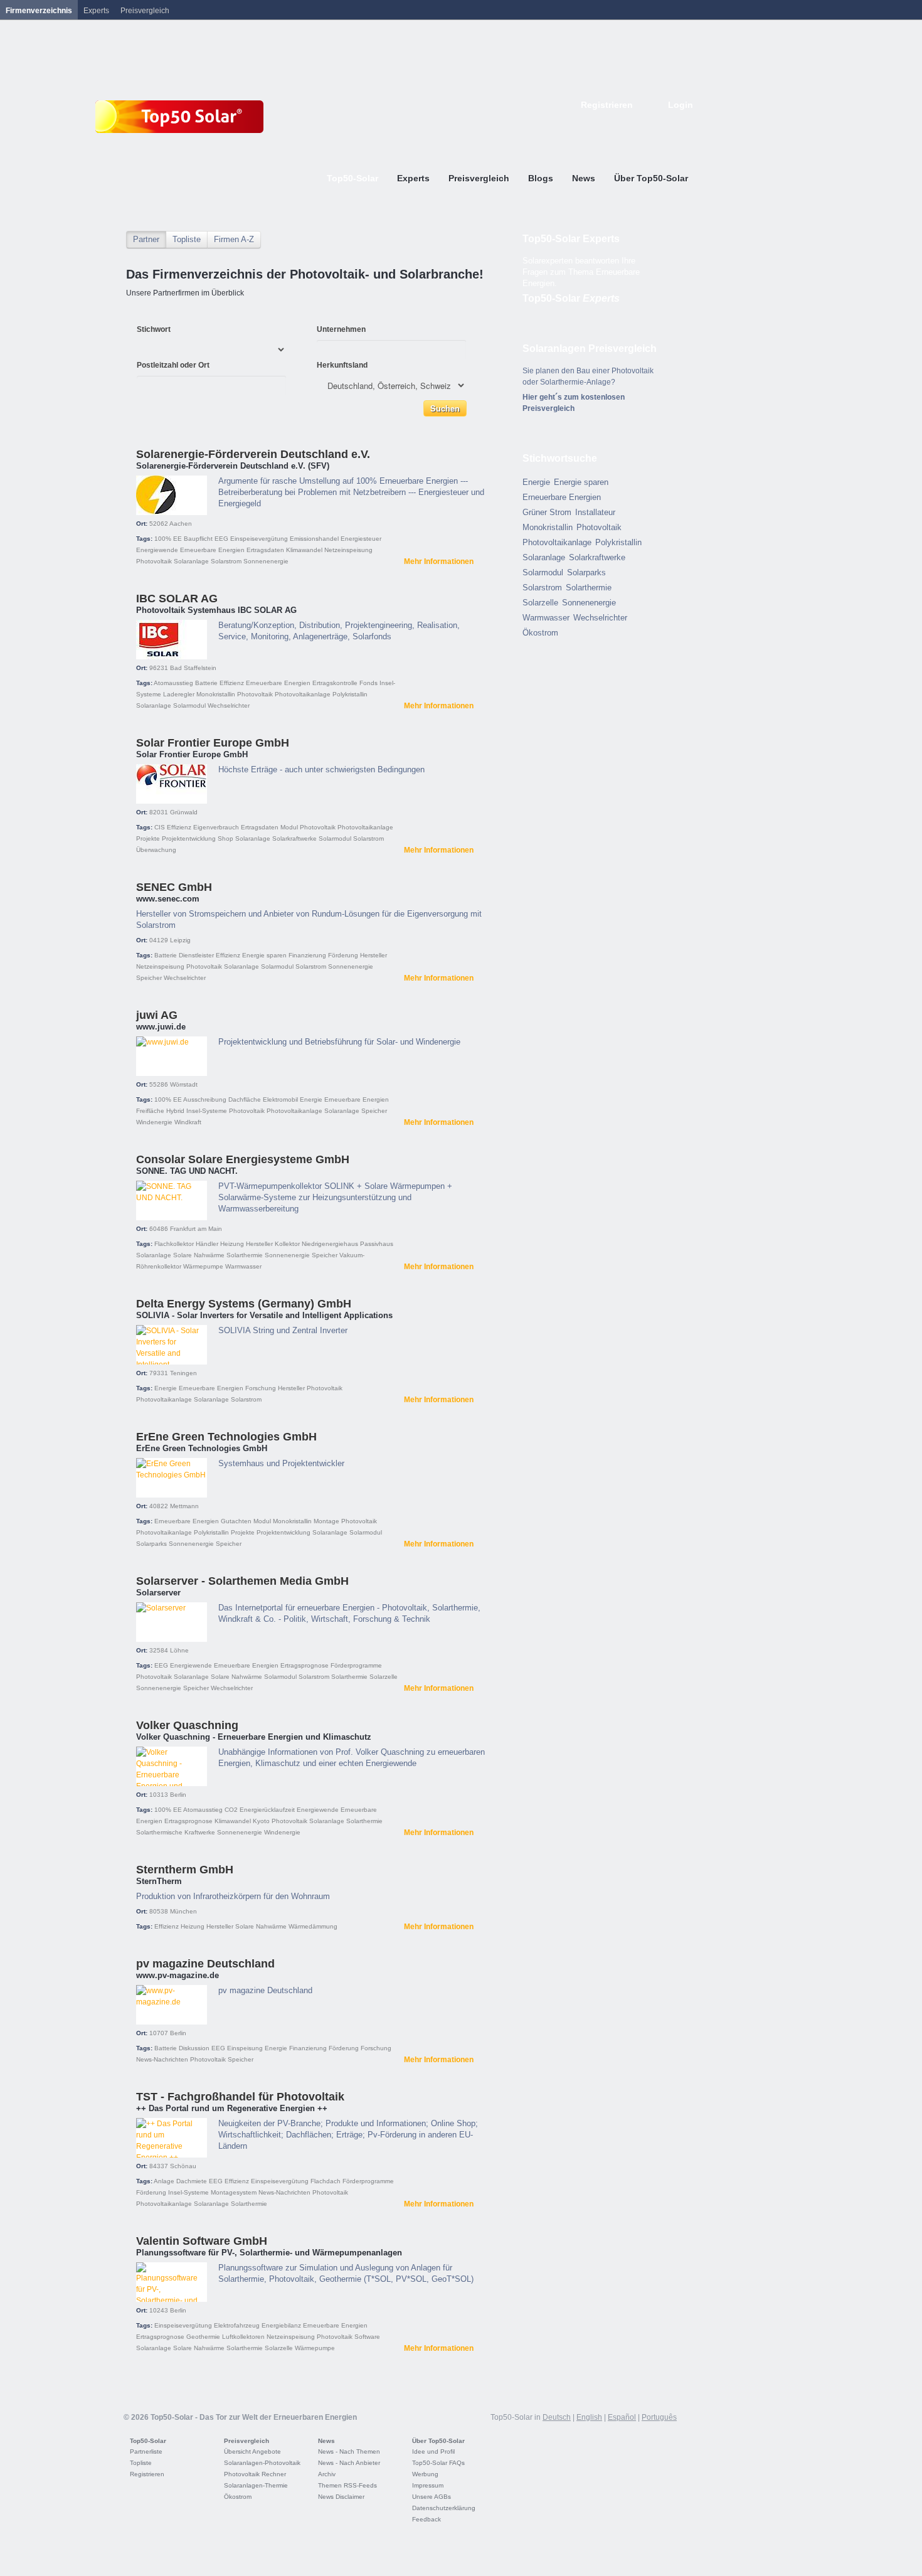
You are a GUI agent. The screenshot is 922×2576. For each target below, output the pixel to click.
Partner (146, 239)
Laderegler (179, 694)
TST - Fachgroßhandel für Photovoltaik (240, 2097)
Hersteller (374, 955)
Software (367, 2337)
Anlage (164, 2181)
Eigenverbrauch (216, 827)
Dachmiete (192, 2181)
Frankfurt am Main (196, 1229)
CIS (160, 827)
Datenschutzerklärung (444, 2508)
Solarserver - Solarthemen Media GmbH (242, 1581)
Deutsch (605, 124)
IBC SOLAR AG (177, 599)
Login (681, 105)
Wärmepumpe (203, 1266)
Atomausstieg (173, 683)
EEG (221, 539)
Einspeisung (245, 2048)
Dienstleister (196, 955)
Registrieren (607, 105)
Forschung (261, 1388)
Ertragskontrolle (335, 683)
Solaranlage (191, 561)
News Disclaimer (341, 2497)
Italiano (660, 124)
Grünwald (184, 812)
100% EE (168, 539)
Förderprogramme (356, 1665)
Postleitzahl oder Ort (173, 365)
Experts (96, 11)
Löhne (179, 1650)
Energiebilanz (281, 2325)
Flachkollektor (174, 1244)
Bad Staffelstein (193, 668)
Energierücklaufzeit (267, 1810)
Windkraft (188, 1122)
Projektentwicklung (189, 838)
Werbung (425, 2474)
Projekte (148, 838)
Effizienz (232, 683)
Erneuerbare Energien (212, 550)
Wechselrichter (229, 705)
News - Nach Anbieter (349, 2463)
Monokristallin (216, 694)
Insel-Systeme (207, 1111)
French (633, 124)
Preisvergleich (246, 2441)
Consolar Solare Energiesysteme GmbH (243, 1159)
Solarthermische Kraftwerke (176, 1832)
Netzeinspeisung (348, 550)
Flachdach (326, 2181)
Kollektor (287, 1244)
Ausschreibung (205, 1099)
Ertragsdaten (265, 550)
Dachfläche (245, 1099)
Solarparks (151, 1544)
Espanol (647, 124)
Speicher (149, 978)
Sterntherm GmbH (185, 1870)
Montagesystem (234, 2192)
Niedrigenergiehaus (330, 1244)
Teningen (183, 1373)
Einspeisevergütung (259, 539)
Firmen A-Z (234, 239)
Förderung (343, 955)
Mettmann (184, 1506)
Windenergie (154, 1122)
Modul (289, 827)
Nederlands (688, 124)
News (326, 2441)
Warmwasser (243, 1266)
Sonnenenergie (266, 561)
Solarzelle (384, 1677)
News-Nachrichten (162, 2059)
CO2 (231, 1810)
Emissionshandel (314, 539)
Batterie (206, 683)
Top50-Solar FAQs (438, 2463)
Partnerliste (146, 2451)
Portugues (674, 124)
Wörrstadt (184, 1084)
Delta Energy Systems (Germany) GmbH (244, 1304)
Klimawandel (304, 550)
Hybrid (175, 1111)
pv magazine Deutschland (205, 1964)
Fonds (368, 683)
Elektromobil (280, 1099)
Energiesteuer (361, 539)
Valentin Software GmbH (202, 2241)
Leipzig (180, 940)
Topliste (187, 239)
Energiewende (157, 550)
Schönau (183, 2166)
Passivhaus (377, 1244)
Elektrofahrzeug (237, 2325)
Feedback (427, 2519)
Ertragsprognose (305, 1665)
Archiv (327, 2474)
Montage (326, 1521)
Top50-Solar (571, 298)
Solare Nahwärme (199, 1255)
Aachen (181, 524)
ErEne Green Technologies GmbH (226, 1437)
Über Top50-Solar (438, 2441)
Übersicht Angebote (252, 2451)
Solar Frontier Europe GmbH (213, 743)
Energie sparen (264, 955)
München (183, 1911)
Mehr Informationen (439, 562)
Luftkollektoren (243, 2337)
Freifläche (150, 1111)
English (619, 124)
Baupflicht (198, 539)
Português (659, 2417)
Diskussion (194, 2048)
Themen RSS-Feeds (347, 2485)
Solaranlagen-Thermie (256, 2485)
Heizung (232, 1244)
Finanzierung (307, 955)
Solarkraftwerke (294, 838)
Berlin (178, 1795)
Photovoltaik (154, 561)
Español (622, 2417)
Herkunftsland (342, 365)
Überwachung (156, 850)
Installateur (595, 512)
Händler (207, 1244)
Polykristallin (350, 694)
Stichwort (154, 329)
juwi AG (157, 1015)
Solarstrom (226, 561)
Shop (225, 838)
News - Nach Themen (349, 2451)
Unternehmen (341, 329)
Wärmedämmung (313, 1926)
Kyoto (261, 1821)
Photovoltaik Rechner (255, 2474)
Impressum (428, 2485)
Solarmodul (189, 705)
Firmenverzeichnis (39, 11)
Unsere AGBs (432, 2497)
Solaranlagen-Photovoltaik (262, 2463)
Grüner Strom (547, 512)
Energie (311, 1099)
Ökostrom (540, 633)
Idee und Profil (433, 2451)
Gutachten (236, 1521)
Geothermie (203, 2337)
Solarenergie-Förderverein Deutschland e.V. (253, 454)
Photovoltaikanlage (303, 694)
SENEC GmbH (174, 887)
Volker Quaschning (187, 1725)
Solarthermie (245, 1255)
